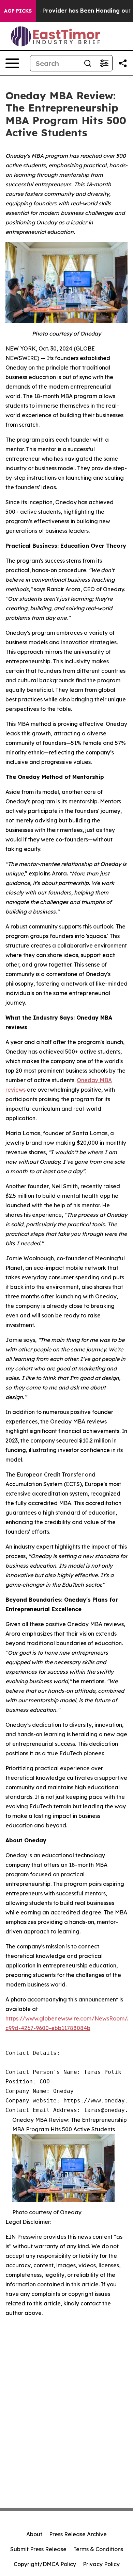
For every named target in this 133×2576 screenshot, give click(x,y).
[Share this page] (123, 63)
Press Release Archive (78, 2534)
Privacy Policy (101, 2564)
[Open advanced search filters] (104, 63)
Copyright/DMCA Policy (45, 2564)
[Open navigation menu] (12, 63)
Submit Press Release (38, 2549)
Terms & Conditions (98, 2549)
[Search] (88, 63)
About (34, 2534)
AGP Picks (18, 11)
